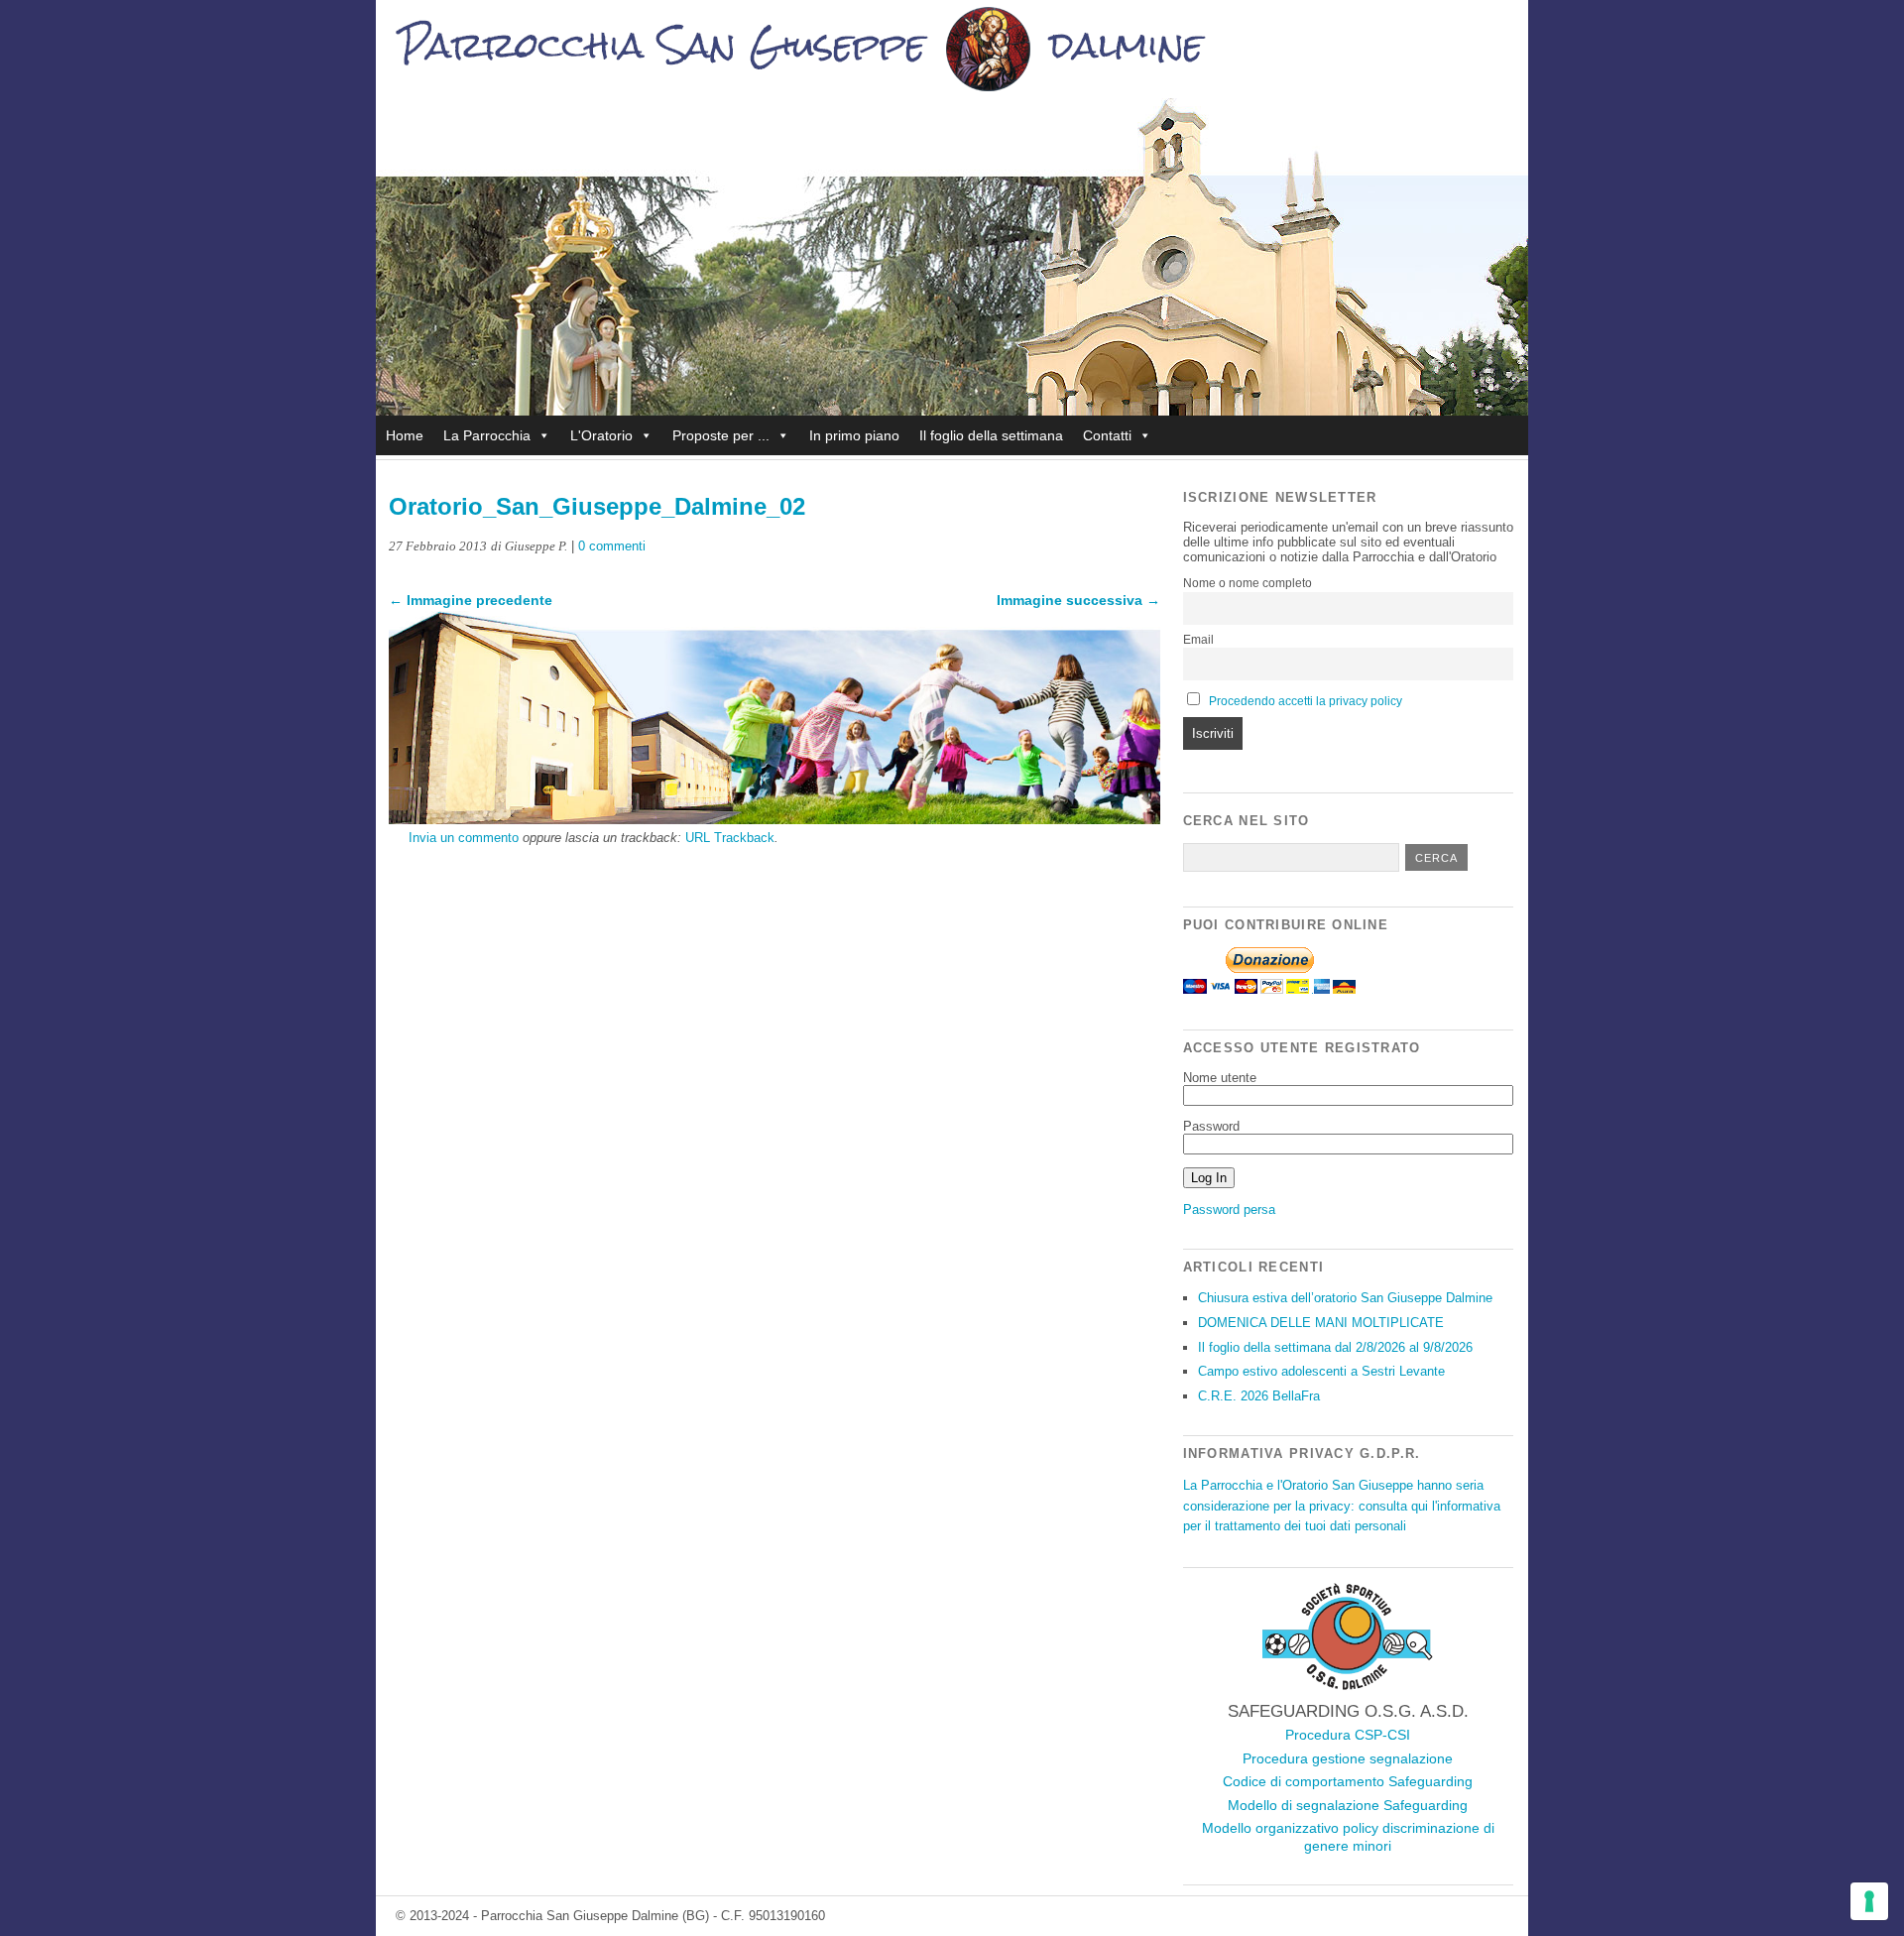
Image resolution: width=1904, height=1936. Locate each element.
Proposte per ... (721, 435)
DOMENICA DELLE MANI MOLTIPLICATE (1321, 1323)
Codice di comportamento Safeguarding (1348, 1781)
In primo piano (854, 435)
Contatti (1107, 435)
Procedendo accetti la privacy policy (1306, 701)
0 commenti (612, 546)
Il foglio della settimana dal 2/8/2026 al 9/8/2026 (1335, 1347)
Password (1211, 1126)
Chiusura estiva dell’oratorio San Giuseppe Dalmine (1345, 1298)
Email (1198, 640)
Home (405, 435)
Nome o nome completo (1248, 583)
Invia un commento (464, 838)
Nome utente (1220, 1078)
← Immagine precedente (471, 600)
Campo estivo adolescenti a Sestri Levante (1321, 1371)
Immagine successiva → (1078, 600)
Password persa (1229, 1210)
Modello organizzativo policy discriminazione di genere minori (1348, 1837)
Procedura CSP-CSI (1348, 1735)
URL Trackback (730, 838)
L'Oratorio (601, 435)
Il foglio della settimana (991, 435)
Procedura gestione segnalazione (1348, 1758)
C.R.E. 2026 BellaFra (1259, 1396)
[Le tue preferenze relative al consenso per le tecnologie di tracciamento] (1869, 1901)
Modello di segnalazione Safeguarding (1348, 1805)
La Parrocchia (487, 435)
